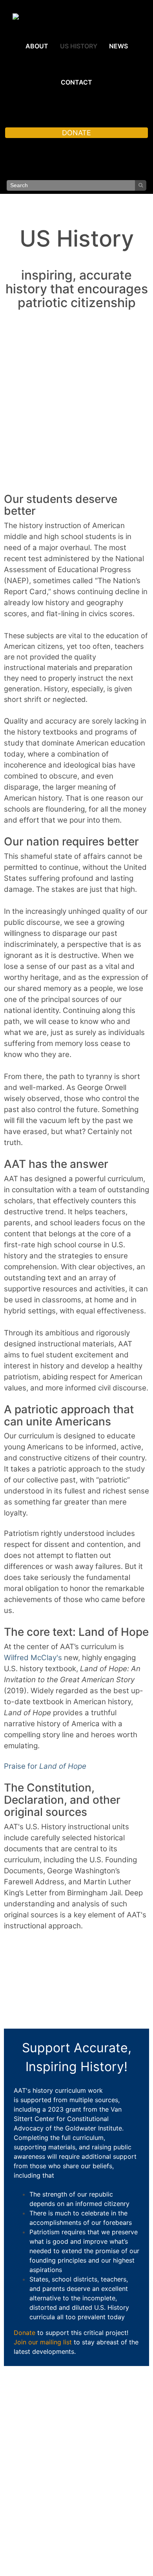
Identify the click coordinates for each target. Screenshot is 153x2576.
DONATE (76, 133)
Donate (25, 2333)
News (118, 46)
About (37, 46)
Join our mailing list (43, 2342)
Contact (76, 82)
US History (79, 46)
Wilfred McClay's (33, 1658)
